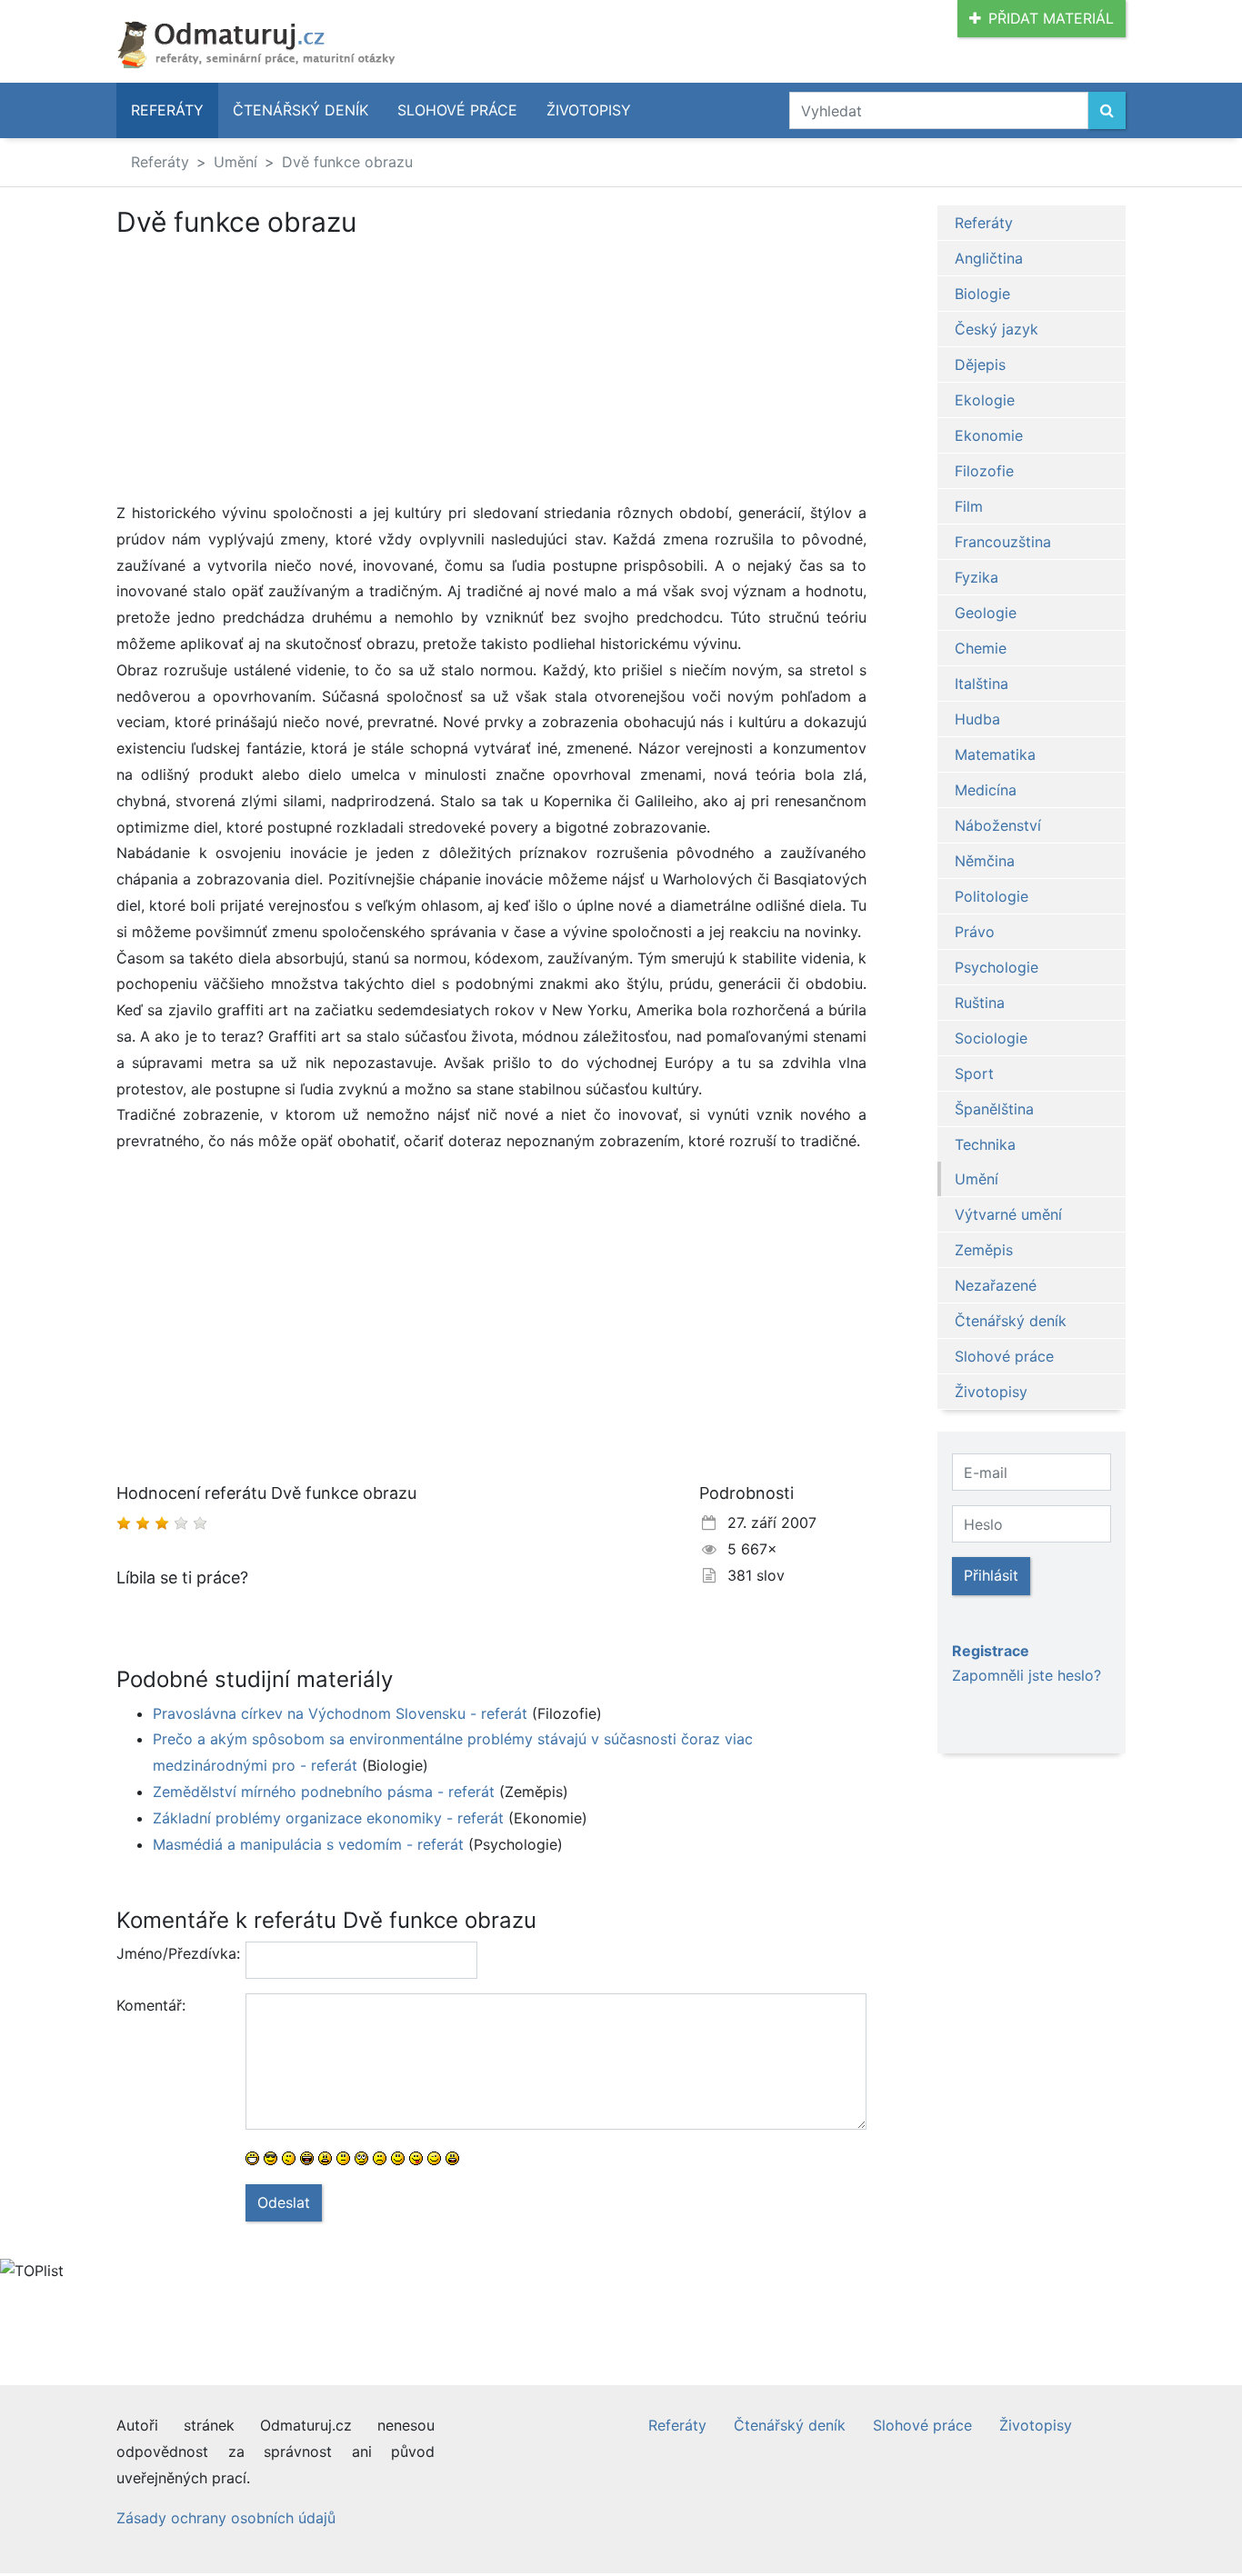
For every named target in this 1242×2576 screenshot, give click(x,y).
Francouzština (1003, 542)
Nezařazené (996, 1285)
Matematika (995, 754)
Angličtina (989, 258)
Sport (974, 1073)
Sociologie (991, 1038)
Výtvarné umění (1008, 1214)
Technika (985, 1144)
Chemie (981, 648)
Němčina (985, 861)
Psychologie (997, 967)
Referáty (167, 110)
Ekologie (985, 400)
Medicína (986, 790)
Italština (982, 684)
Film (969, 506)
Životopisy (589, 110)
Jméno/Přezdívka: (174, 1953)
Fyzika (977, 577)
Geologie (986, 613)
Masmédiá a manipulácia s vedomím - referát (308, 1844)
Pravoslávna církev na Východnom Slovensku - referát (340, 1713)
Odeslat (284, 2202)
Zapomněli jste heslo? (1027, 1675)
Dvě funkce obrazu (347, 162)
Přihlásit (991, 1575)
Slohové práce (457, 110)
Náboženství (998, 825)
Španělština (994, 1109)
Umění (235, 162)
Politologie (992, 896)
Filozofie (984, 471)
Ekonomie (989, 435)
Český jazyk (997, 329)
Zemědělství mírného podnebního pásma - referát (324, 1792)
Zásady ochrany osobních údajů (226, 2518)
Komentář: (151, 2005)
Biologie (982, 294)
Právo (975, 932)
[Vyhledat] (1107, 110)
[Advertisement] (491, 373)
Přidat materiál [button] (1051, 18)
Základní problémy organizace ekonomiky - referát (328, 1818)
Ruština (980, 1003)
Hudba (977, 719)
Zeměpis (984, 1250)
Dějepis (980, 364)
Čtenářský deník (300, 110)
